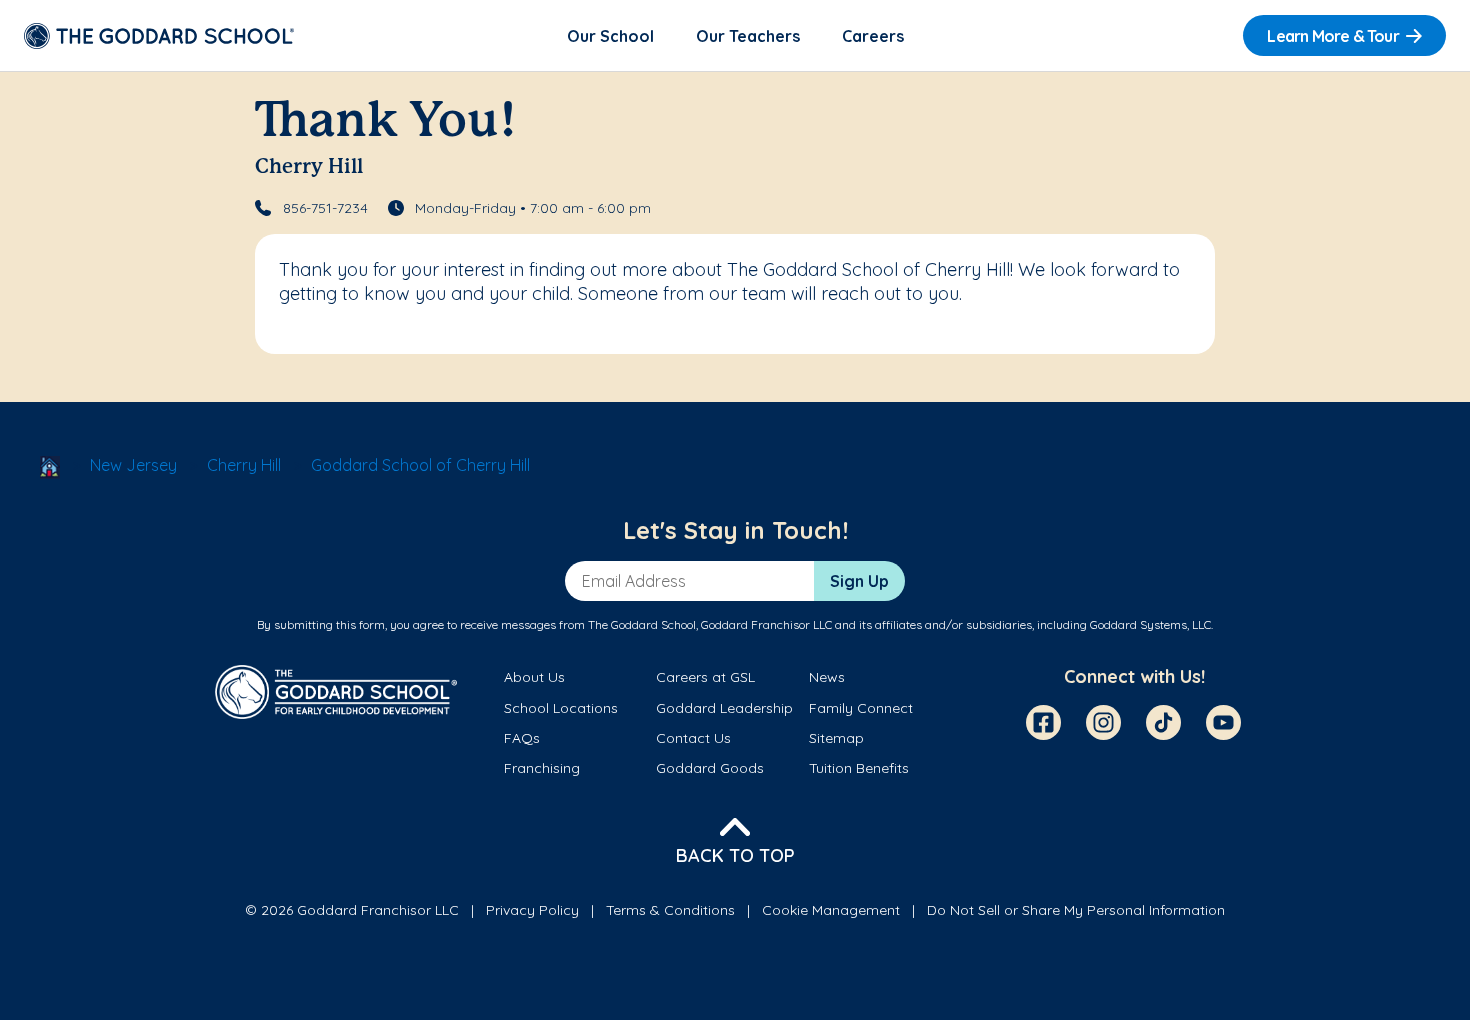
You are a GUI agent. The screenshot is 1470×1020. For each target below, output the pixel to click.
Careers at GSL (705, 677)
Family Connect (861, 708)
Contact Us (693, 738)
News (827, 677)
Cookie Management (831, 910)
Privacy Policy (532, 910)
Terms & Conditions (670, 910)
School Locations (561, 708)
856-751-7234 (325, 208)
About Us (534, 677)
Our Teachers (748, 36)
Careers (873, 36)
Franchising (542, 768)
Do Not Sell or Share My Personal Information (1076, 910)
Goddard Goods (710, 768)
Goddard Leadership (724, 708)
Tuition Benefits (859, 768)
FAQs (522, 738)
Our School (610, 36)
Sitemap (836, 738)
